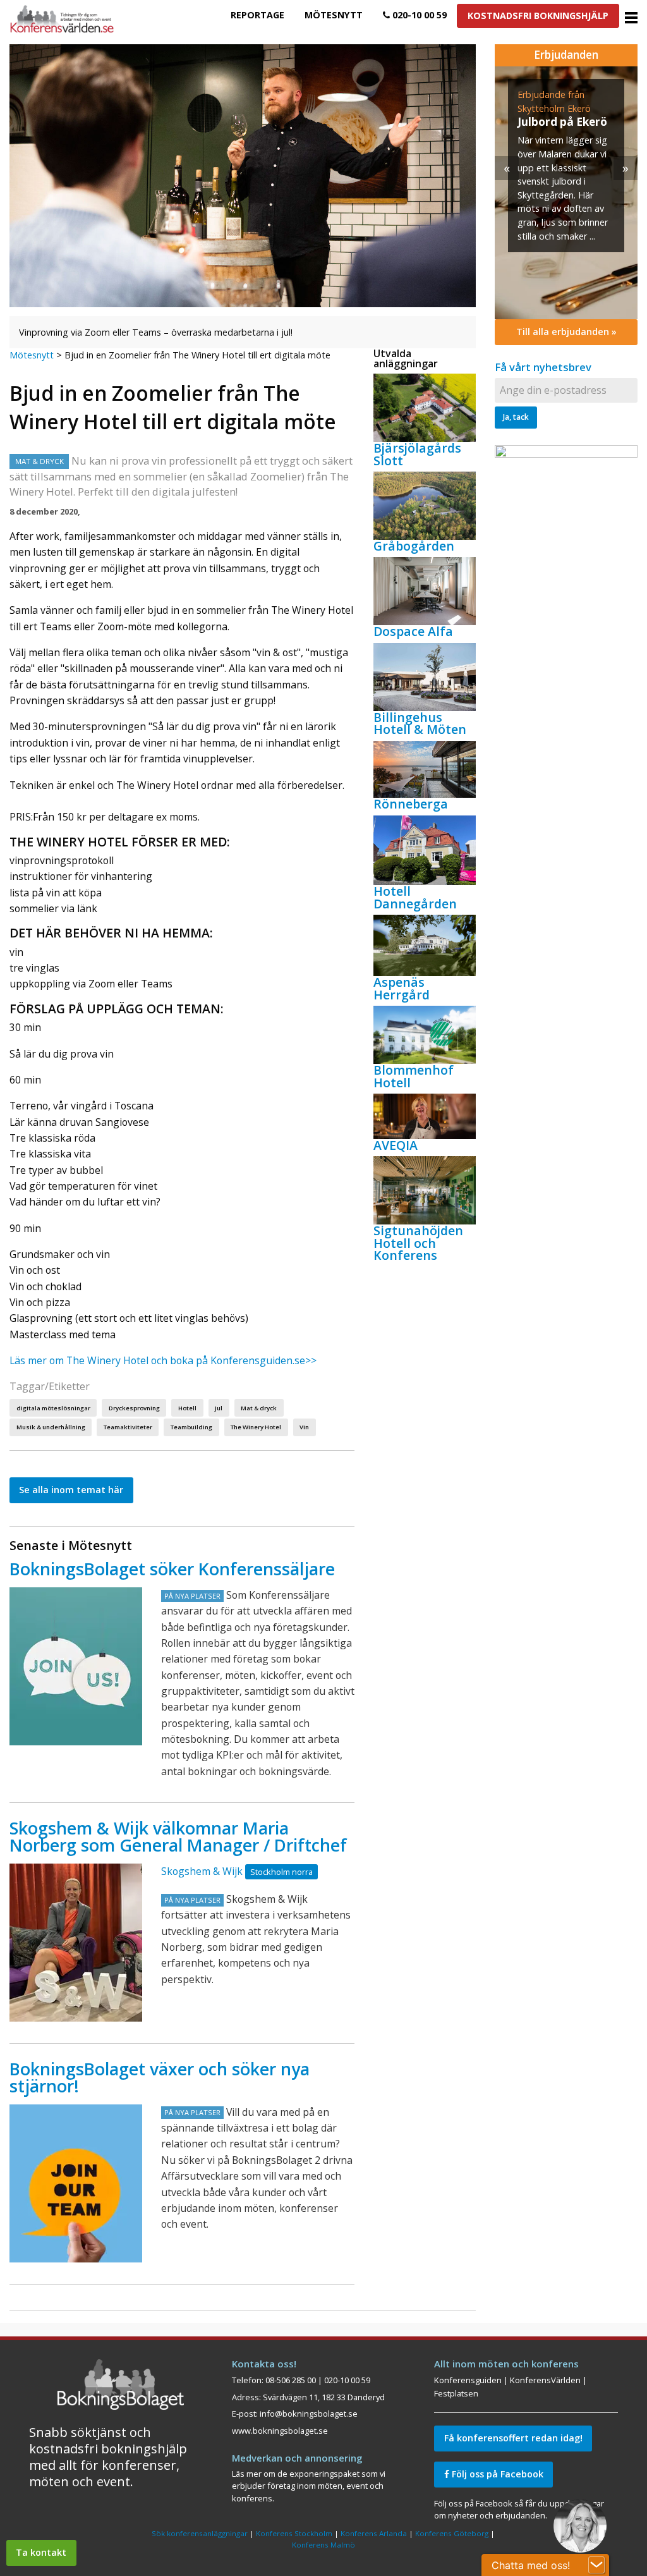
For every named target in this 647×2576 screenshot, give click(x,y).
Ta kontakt (41, 2552)
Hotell (187, 1408)
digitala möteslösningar (53, 1408)
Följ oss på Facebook (496, 2474)
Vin (304, 1427)
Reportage (257, 15)
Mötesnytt (334, 15)
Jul (219, 1408)
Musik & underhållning (51, 1427)
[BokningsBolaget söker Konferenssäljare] (76, 1666)
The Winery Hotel (256, 1427)
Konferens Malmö (323, 2545)
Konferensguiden (468, 2380)
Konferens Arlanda (374, 2533)
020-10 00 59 (418, 15)
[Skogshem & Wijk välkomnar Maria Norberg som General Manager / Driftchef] (76, 1943)
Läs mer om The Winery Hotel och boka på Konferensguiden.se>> (163, 1360)
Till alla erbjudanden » (566, 332)
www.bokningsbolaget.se (280, 2431)
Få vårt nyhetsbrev (543, 367)
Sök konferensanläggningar (200, 2533)
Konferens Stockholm (294, 2533)
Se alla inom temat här (71, 1490)
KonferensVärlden (545, 2380)
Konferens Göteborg (452, 2533)
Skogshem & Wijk (202, 1871)
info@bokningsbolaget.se (309, 2414)
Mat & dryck (259, 1408)
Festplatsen (456, 2393)
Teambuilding (191, 1427)
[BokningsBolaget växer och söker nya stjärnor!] (76, 2183)
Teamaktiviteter (128, 1427)
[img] (566, 193)
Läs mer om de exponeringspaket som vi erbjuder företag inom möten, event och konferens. (309, 2486)
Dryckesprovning (134, 1408)
